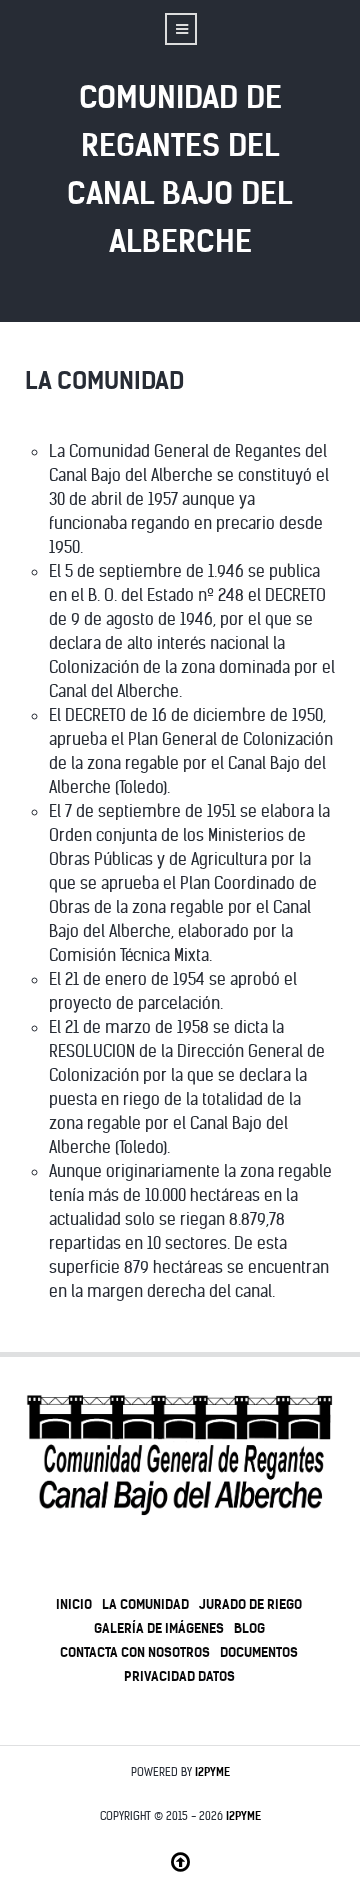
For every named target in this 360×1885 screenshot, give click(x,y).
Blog (249, 1628)
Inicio (74, 1604)
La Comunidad (145, 1604)
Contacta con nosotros (135, 1652)
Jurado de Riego (250, 1604)
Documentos (259, 1652)
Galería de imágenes (159, 1628)
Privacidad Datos (179, 1676)
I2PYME (212, 1772)
